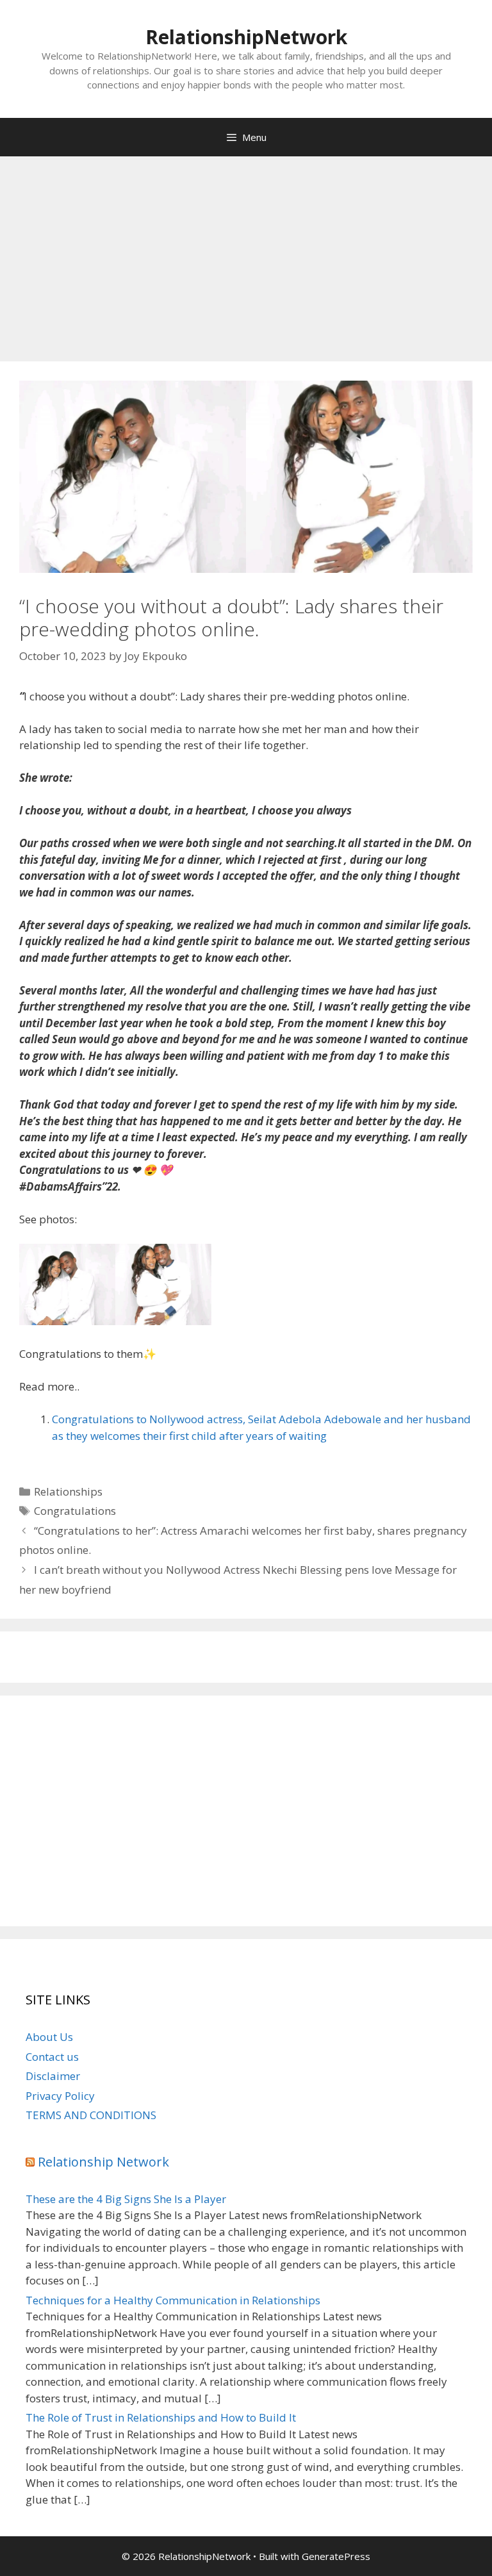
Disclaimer (53, 2076)
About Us (49, 2037)
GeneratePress (336, 2556)
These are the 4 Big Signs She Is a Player (126, 2199)
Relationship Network (103, 2162)
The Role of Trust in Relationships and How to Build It (161, 2417)
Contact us (52, 2057)
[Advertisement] (246, 252)
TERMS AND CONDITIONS (91, 2115)
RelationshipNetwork (246, 37)
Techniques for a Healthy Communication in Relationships (173, 2300)
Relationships (68, 1491)
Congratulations (75, 1511)
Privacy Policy (60, 2096)
